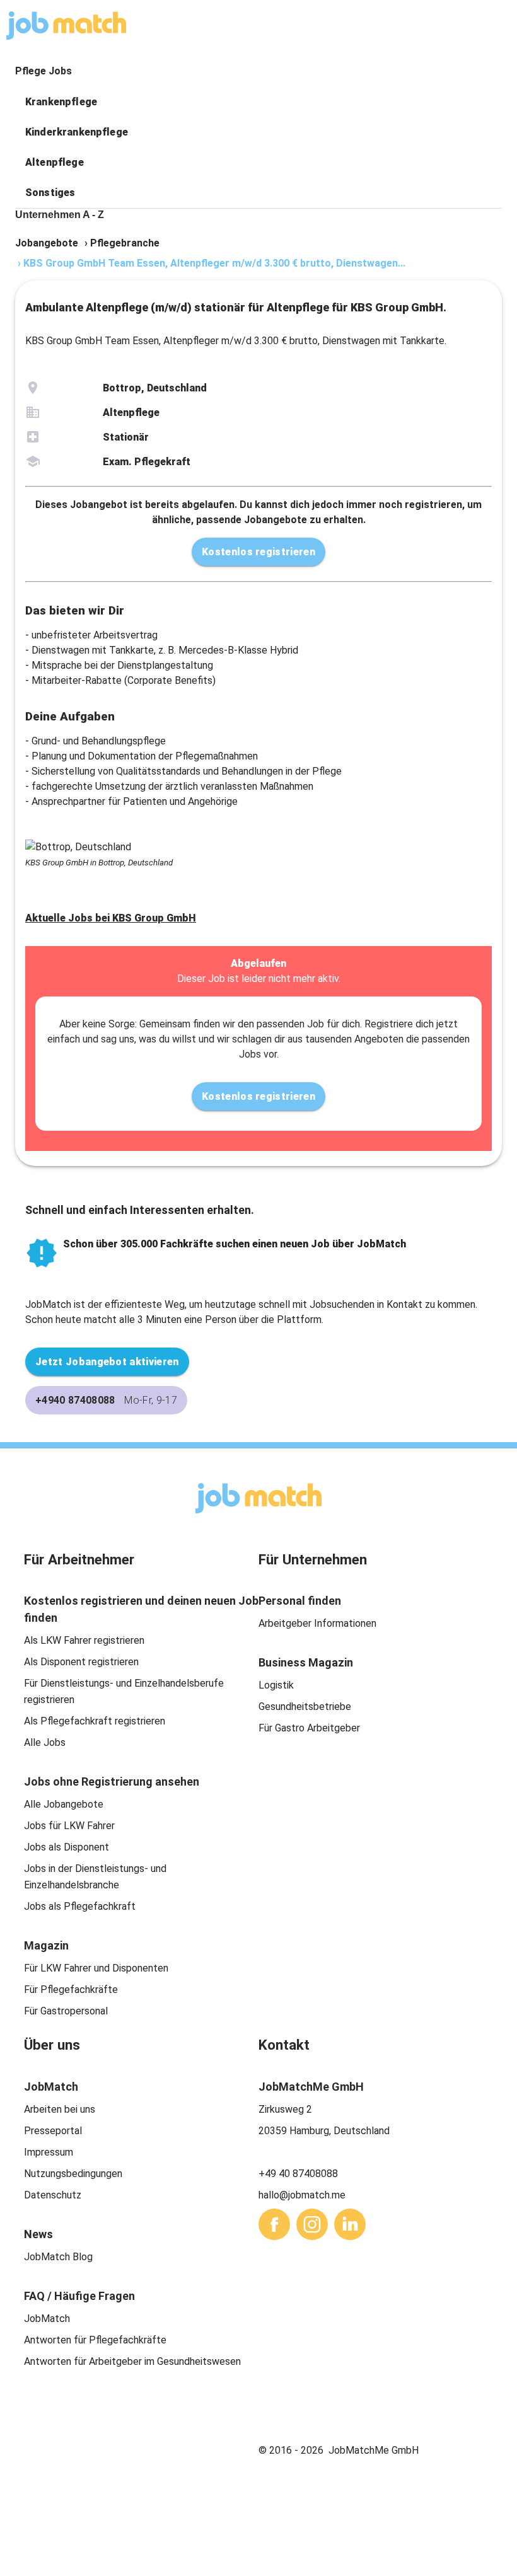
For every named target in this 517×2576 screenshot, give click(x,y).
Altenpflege (55, 162)
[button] (258, 102)
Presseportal (53, 2131)
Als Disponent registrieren (81, 1662)
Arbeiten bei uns (60, 2109)
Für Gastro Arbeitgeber (309, 1728)
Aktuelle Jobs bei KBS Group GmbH (111, 918)
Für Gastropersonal (66, 2011)
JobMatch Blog (58, 2257)
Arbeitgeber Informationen (317, 1623)
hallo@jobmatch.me (302, 2195)
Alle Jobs (45, 1742)
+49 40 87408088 (298, 2174)
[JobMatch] (66, 26)
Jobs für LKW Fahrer (69, 1826)
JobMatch (47, 2319)
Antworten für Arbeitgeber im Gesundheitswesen (132, 2361)
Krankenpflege (61, 102)
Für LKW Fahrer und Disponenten (96, 1968)
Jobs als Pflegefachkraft (80, 1906)
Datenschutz (53, 2195)
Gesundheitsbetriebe (305, 1707)
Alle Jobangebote (64, 1804)
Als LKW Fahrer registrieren (84, 1640)
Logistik (276, 1685)
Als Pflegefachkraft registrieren (95, 1721)
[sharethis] (274, 2224)
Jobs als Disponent (67, 1847)
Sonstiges (50, 193)
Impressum (49, 2152)
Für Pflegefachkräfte (71, 1990)
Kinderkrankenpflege (77, 132)
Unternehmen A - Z (60, 215)
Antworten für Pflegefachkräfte (95, 2340)
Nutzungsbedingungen (73, 2174)
